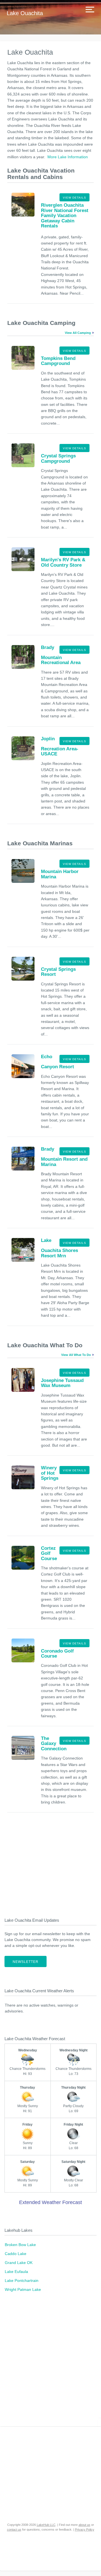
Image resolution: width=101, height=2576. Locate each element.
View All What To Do (76, 1355)
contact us (14, 2530)
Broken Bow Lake (20, 2245)
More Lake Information (68, 157)
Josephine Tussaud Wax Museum (62, 1383)
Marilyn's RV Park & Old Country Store (63, 562)
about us (84, 2525)
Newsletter (26, 1962)
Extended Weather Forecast (50, 2202)
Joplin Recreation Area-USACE (60, 746)
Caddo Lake (16, 2254)
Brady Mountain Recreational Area (61, 655)
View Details (74, 198)
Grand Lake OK (19, 2263)
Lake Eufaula (16, 2272)
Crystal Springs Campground (58, 458)
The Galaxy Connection (54, 1744)
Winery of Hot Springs (50, 1473)
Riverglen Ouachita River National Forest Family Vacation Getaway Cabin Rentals (65, 216)
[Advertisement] (50, 1867)
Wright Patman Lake (23, 2289)
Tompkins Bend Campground (58, 361)
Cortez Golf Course (49, 1553)
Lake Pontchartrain (22, 2281)
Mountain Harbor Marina (60, 874)
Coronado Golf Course (57, 1654)
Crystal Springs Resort (58, 972)
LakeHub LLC (46, 2525)
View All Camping (78, 333)
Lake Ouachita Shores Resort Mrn (59, 1248)
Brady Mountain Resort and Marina (64, 1157)
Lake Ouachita (25, 13)
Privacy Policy (85, 2530)
